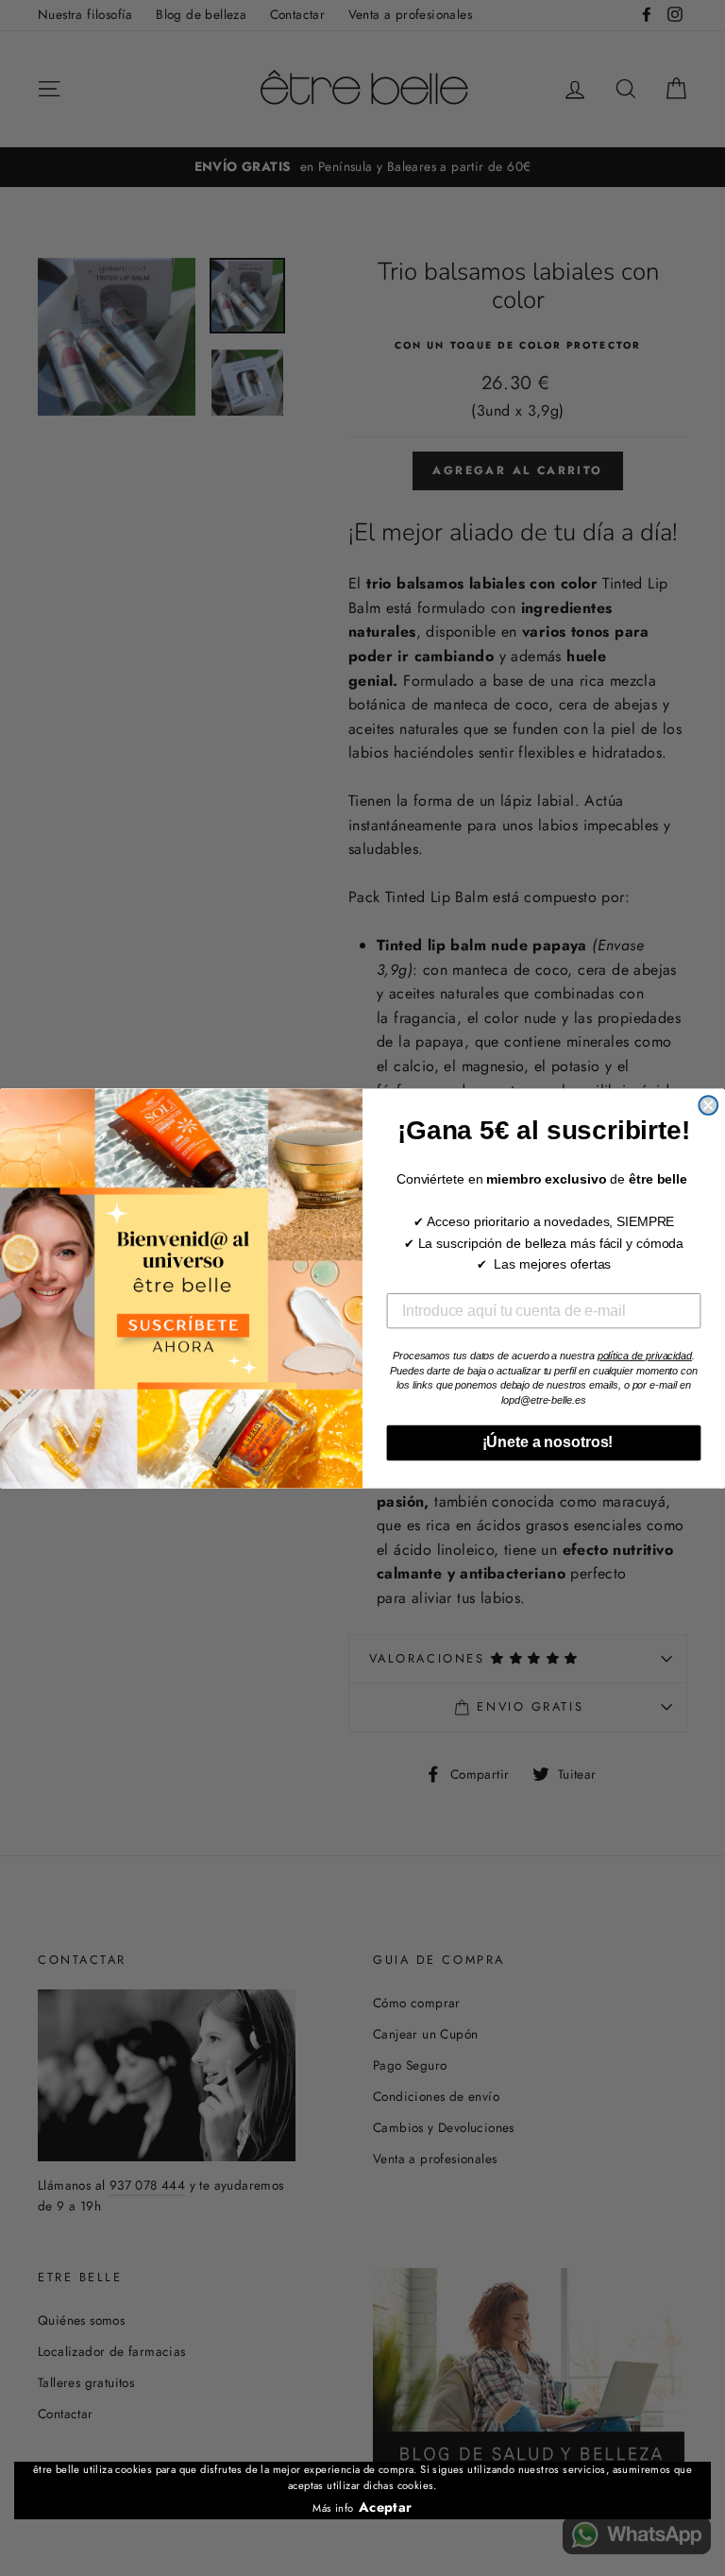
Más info (333, 2508)
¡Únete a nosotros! (544, 1442)
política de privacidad (645, 1355)
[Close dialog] (708, 1105)
